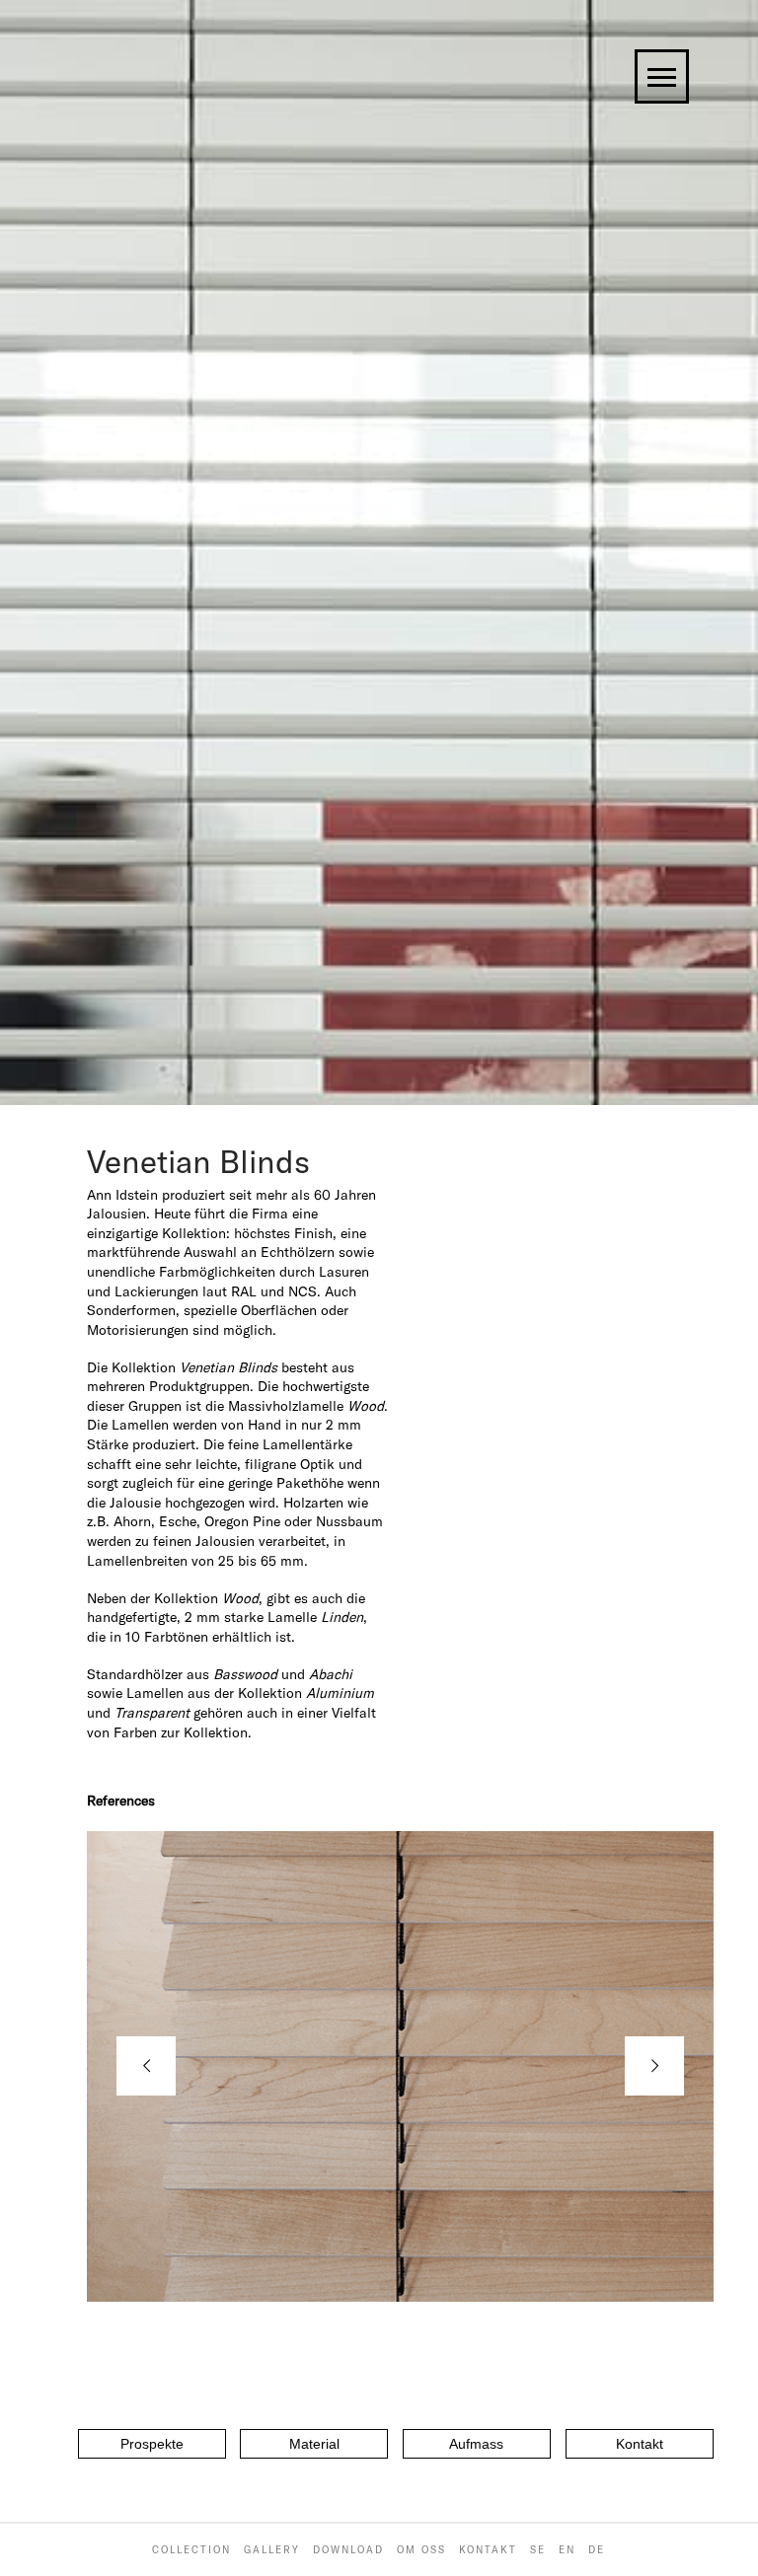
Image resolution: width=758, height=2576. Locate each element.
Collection (191, 2550)
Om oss (421, 2550)
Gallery (272, 2550)
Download (348, 2550)
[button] (152, 2444)
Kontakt (488, 2550)
